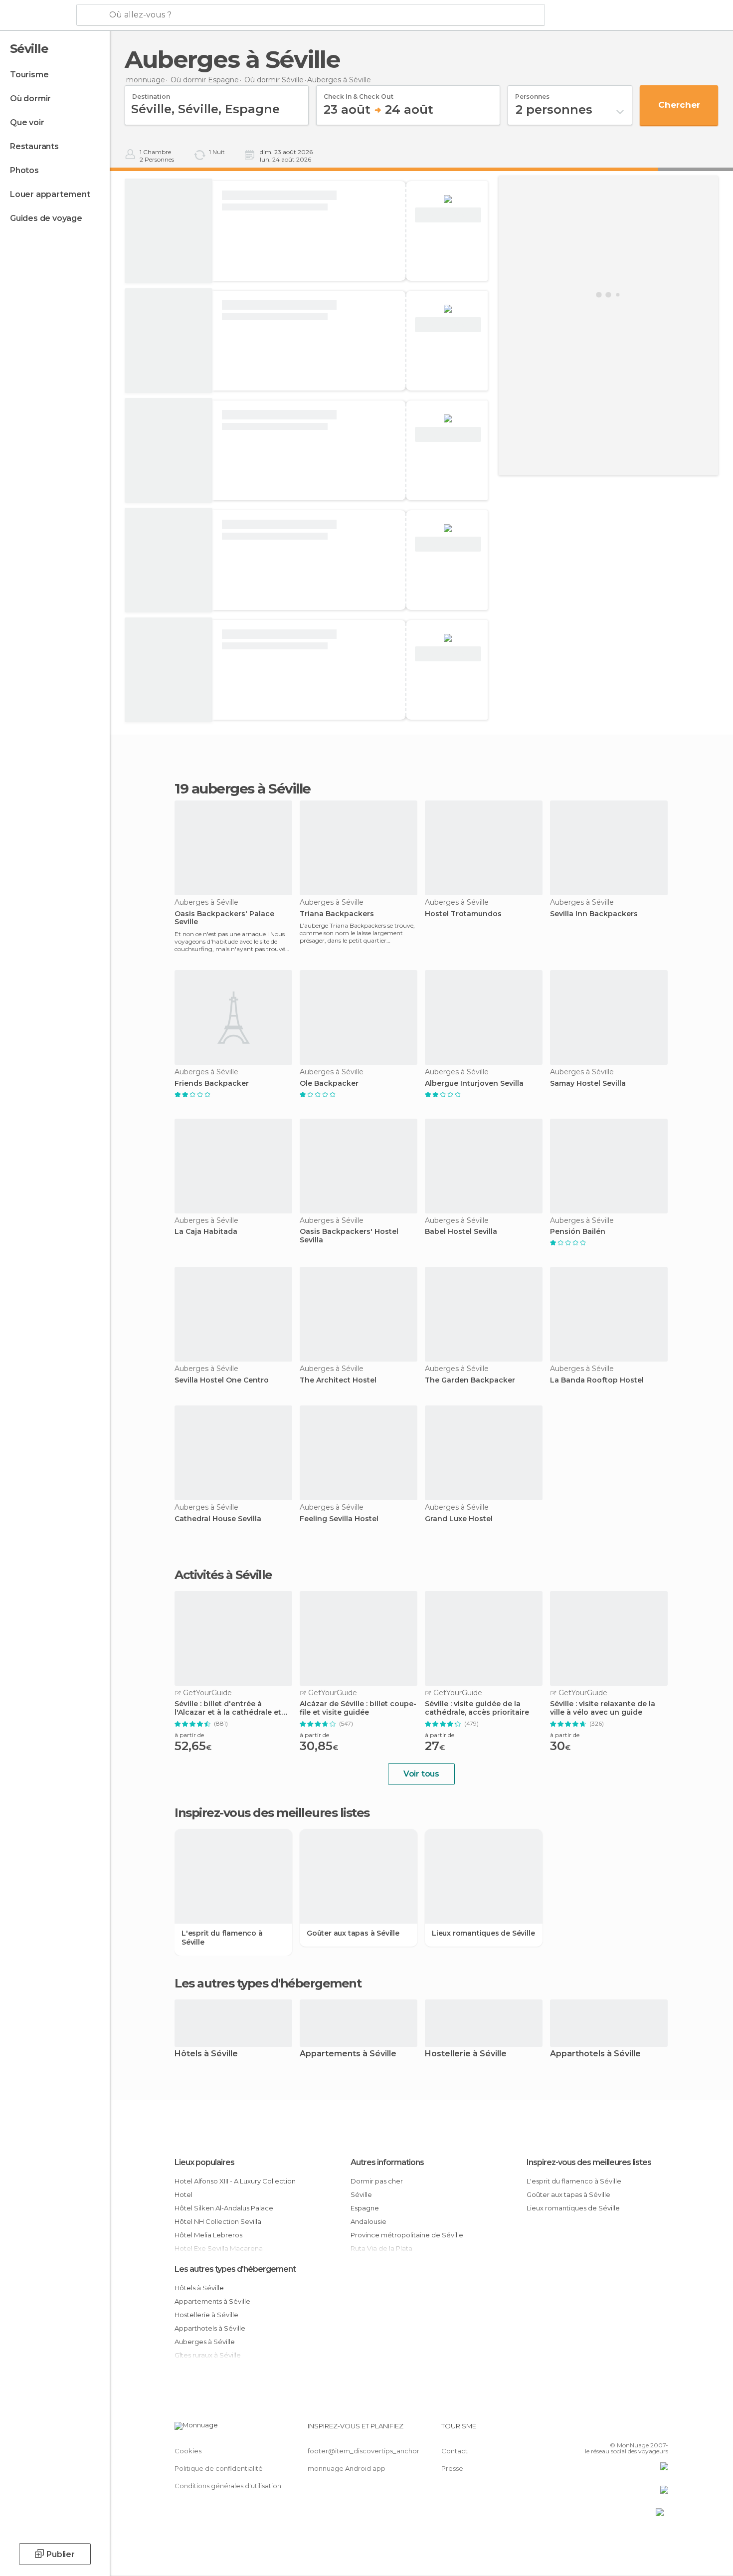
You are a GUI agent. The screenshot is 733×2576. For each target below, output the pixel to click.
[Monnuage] (37, 15)
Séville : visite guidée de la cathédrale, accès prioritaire (477, 1708)
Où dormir (30, 99)
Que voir (27, 122)
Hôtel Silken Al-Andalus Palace (224, 2208)
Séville (361, 2194)
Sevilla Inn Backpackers (594, 914)
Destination (151, 93)
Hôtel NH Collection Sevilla (218, 2221)
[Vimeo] (644, 2430)
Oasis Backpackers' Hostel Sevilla (349, 1236)
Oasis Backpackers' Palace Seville (224, 918)
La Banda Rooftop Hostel (597, 1380)
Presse (452, 2468)
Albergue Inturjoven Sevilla (474, 1084)
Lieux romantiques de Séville (483, 1933)
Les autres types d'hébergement (235, 2269)
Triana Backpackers (337, 914)
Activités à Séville (223, 1575)
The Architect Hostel (338, 1380)
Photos (24, 170)
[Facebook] (611, 2430)
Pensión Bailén (578, 1232)
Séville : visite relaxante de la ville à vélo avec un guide (603, 1708)
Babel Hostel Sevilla (461, 1232)
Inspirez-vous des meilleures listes (589, 2162)
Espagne (365, 2208)
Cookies (188, 2451)
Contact (455, 2451)
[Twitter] (628, 2430)
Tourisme (29, 75)
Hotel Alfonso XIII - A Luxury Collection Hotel (235, 2188)
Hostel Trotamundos (463, 914)
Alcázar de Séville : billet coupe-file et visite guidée (358, 1708)
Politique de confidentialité (219, 2468)
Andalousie (368, 2221)
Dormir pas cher (377, 2181)
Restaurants (34, 146)
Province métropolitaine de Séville (407, 2235)
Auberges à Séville (205, 2342)
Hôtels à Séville (206, 2054)
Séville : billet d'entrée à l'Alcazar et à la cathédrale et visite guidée (228, 1708)
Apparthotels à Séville (595, 2054)
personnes (532, 93)
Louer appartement (50, 194)
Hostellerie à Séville (466, 2054)
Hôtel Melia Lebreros (208, 2235)
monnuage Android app (347, 2468)
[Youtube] (661, 2430)
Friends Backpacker (212, 1084)
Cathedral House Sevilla (218, 1519)
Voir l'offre (448, 215)
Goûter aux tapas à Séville (353, 1933)
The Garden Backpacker (470, 1380)
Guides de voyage (46, 218)
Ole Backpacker (329, 1084)
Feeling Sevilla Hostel (339, 1519)
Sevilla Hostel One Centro (222, 1380)
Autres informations (387, 2162)
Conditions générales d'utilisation (228, 2486)
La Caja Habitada (206, 1232)
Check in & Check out (359, 93)
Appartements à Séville (348, 2054)
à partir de (189, 1735)
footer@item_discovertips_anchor (364, 2451)
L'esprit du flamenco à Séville (222, 1938)
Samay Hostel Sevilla (588, 1084)
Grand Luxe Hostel (459, 1519)
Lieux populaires (204, 2162)
